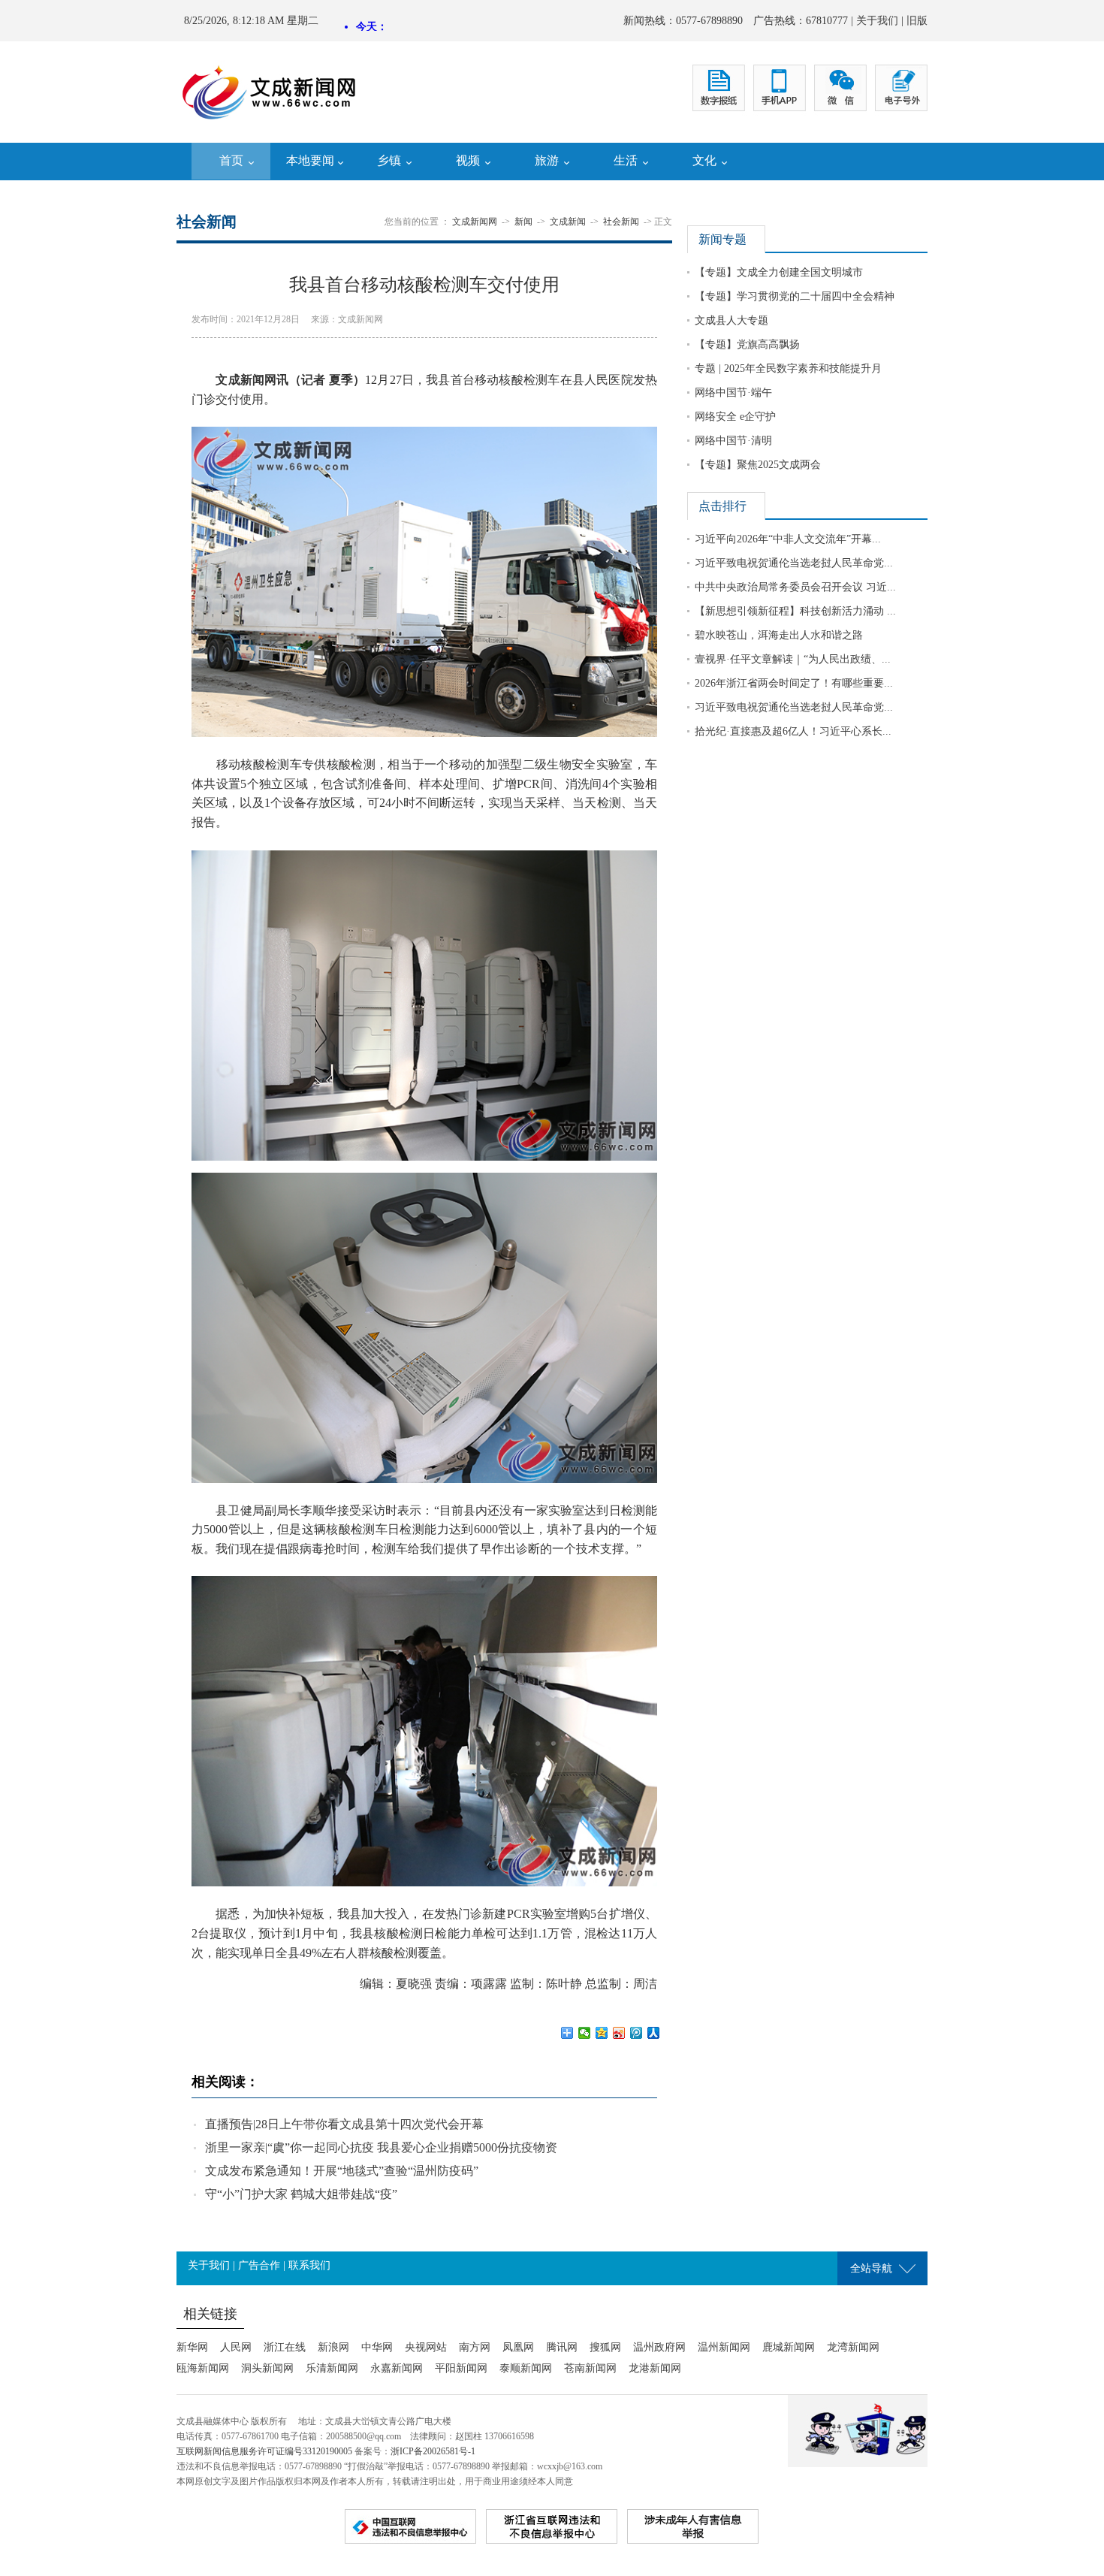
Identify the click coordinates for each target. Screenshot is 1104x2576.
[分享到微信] (585, 2033)
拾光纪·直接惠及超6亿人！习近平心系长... (793, 731)
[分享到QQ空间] (602, 2033)
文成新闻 (568, 222)
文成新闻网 (475, 222)
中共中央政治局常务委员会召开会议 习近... (795, 587)
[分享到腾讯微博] (636, 2033)
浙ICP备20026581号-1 (433, 2451)
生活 (626, 160)
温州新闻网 (724, 2347)
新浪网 (333, 2347)
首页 (231, 160)
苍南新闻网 (590, 2368)
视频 (468, 160)
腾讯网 (562, 2347)
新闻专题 (722, 239)
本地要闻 (310, 160)
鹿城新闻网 (789, 2347)
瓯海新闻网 (203, 2368)
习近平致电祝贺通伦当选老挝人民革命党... (794, 563)
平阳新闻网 (461, 2368)
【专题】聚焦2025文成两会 (758, 465)
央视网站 (426, 2347)
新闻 (523, 222)
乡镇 (389, 160)
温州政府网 (659, 2347)
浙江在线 (285, 2347)
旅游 (547, 160)
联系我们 (309, 2265)
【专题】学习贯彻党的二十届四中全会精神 (795, 296)
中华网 (377, 2347)
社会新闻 (621, 222)
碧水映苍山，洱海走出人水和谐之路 (779, 635)
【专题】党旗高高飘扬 (747, 344)
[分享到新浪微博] (619, 2033)
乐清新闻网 (332, 2368)
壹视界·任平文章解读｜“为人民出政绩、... (793, 659)
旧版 (917, 21)
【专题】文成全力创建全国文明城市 (779, 272)
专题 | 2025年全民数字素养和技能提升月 (788, 368)
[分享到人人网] (654, 2033)
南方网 (475, 2347)
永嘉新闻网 (397, 2368)
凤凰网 (518, 2347)
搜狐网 (605, 2347)
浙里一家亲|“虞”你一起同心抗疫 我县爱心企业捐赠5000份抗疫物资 (381, 2147)
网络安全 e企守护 (735, 417)
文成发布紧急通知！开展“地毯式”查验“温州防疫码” (342, 2171)
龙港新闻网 (655, 2368)
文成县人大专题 (731, 320)
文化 (704, 160)
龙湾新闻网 (853, 2347)
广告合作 (259, 2265)
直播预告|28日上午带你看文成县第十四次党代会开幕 (344, 2124)
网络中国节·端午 (733, 393)
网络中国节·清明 (733, 441)
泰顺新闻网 (526, 2368)
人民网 (236, 2347)
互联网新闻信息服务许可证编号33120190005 (264, 2451)
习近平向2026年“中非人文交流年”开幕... (788, 539)
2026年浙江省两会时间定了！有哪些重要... (794, 683)
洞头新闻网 (267, 2368)
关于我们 (877, 21)
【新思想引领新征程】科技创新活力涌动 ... (795, 611)
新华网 (192, 2347)
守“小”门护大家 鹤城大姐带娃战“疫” (301, 2194)
